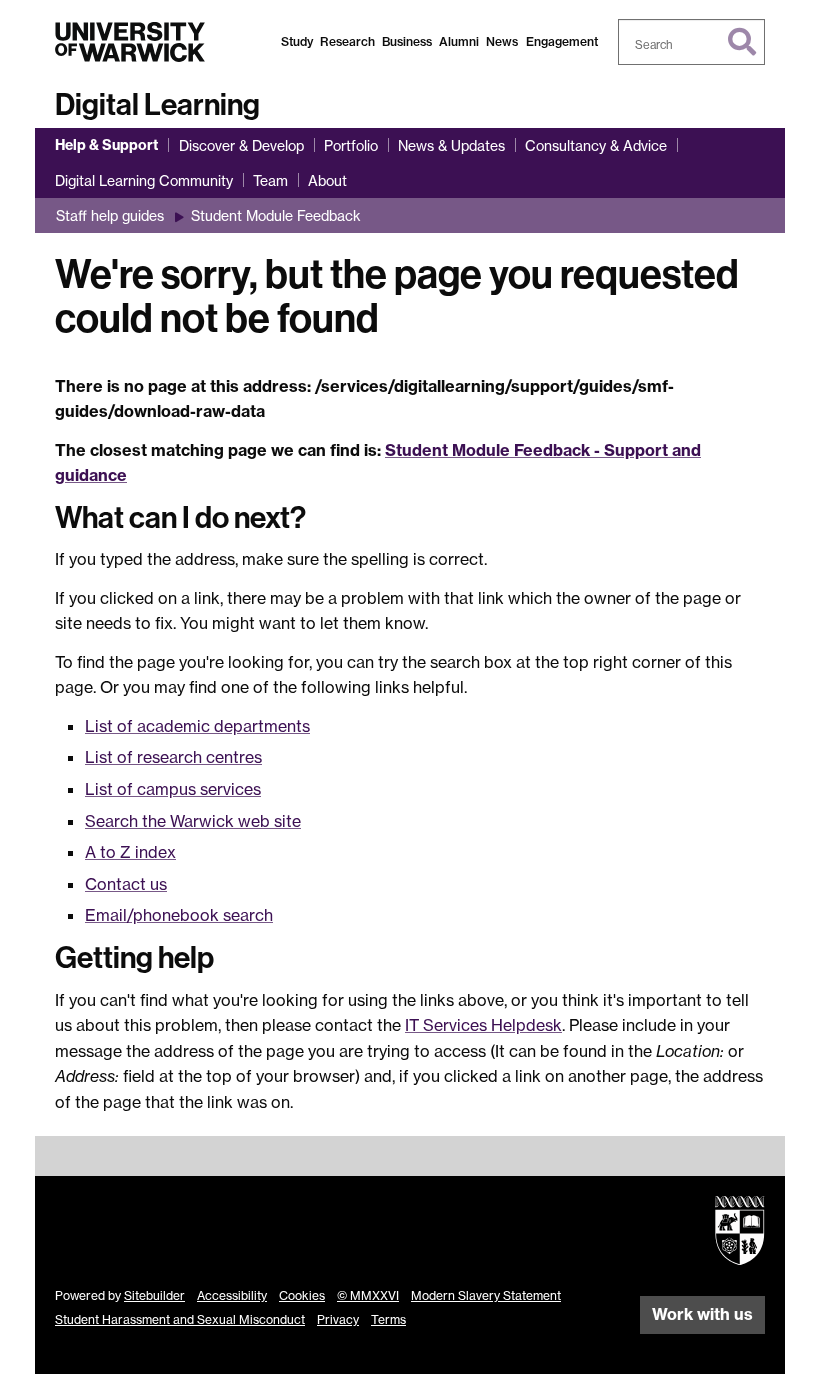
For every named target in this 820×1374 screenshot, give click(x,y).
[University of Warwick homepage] (130, 42)
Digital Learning (157, 105)
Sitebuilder (154, 1295)
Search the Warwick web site (193, 821)
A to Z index (130, 852)
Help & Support (106, 145)
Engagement (562, 41)
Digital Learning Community (144, 180)
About (327, 180)
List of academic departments (197, 726)
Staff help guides (110, 215)
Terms (388, 1319)
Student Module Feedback (276, 215)
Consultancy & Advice (596, 145)
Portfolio (351, 145)
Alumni (459, 41)
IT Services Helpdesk (483, 1025)
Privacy (338, 1319)
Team (270, 180)
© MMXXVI (368, 1295)
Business (407, 41)
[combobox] (692, 42)
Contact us (126, 884)
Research (347, 41)
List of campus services (173, 789)
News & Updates (451, 145)
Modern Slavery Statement (486, 1295)
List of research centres (173, 757)
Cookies (302, 1295)
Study (297, 41)
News (502, 41)
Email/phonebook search (179, 915)
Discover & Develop (241, 145)
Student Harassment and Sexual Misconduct (180, 1319)
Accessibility (232, 1295)
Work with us (702, 1314)
